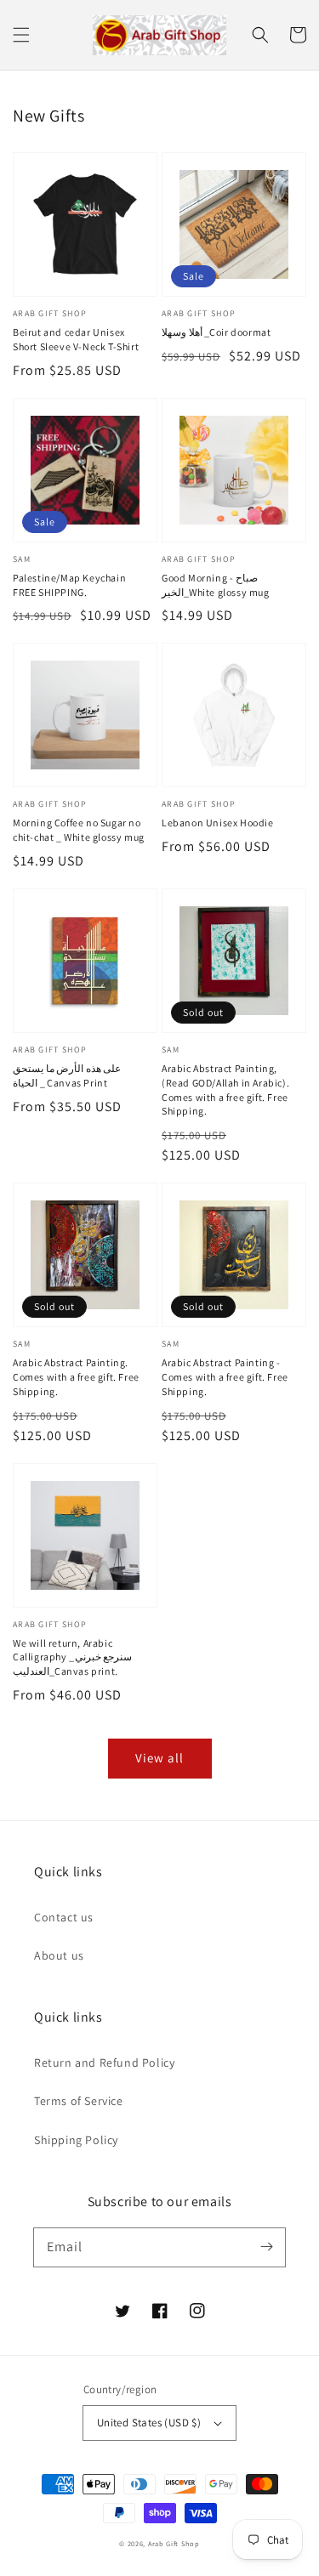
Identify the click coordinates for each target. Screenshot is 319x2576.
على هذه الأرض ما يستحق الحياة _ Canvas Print (67, 1075)
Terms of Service (79, 2101)
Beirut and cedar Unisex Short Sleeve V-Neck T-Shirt (76, 339)
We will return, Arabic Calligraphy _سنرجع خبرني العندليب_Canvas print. (72, 1657)
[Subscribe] (266, 2247)
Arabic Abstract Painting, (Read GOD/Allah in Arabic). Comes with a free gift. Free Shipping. (225, 1089)
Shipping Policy (76, 2140)
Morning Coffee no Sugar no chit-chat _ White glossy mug (79, 830)
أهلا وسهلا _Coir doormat (216, 332)
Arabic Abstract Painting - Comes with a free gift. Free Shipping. (225, 1377)
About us (59, 1955)
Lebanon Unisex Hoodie (218, 823)
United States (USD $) (149, 2423)
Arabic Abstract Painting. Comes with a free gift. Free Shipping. (76, 1377)
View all (159, 1758)
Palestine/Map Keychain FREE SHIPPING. (69, 585)
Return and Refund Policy (104, 2063)
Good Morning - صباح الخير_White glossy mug (216, 585)
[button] (21, 35)
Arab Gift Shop (174, 2543)
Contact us (64, 1917)
